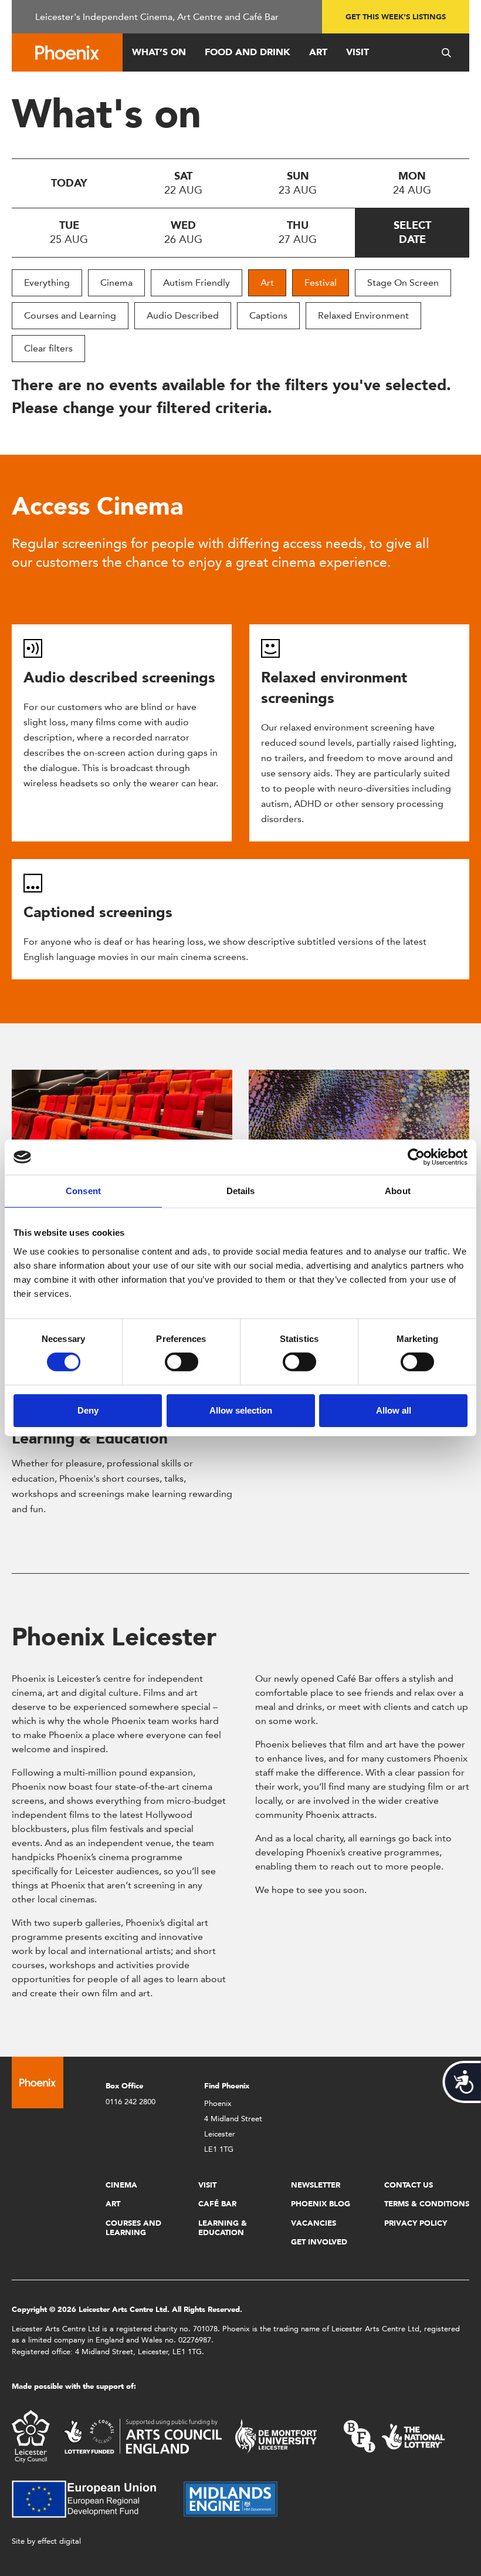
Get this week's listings (396, 17)
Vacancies (314, 2223)
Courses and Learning (70, 315)
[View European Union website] (91, 2498)
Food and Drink (248, 52)
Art (318, 52)
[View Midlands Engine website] (231, 2498)
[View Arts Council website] (143, 2435)
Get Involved (319, 2242)
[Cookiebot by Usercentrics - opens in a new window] (416, 1157)
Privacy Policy (416, 2223)
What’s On (159, 52)
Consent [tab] (83, 1191)
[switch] (182, 1362)
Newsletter (316, 2185)
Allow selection (241, 1410)
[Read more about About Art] (359, 1125)
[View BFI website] (394, 2435)
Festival (321, 283)
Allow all (394, 1410)
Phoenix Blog (321, 2204)
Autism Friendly (197, 283)
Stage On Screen (403, 283)
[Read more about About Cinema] (122, 1125)
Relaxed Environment (363, 315)
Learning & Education (90, 1438)
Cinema (116, 283)
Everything (47, 283)
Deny (88, 1410)
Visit (358, 52)
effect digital (59, 2541)
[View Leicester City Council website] (31, 2435)
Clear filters (48, 348)
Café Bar (217, 2204)
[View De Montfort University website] (276, 2435)
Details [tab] (241, 1191)
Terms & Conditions (427, 2204)
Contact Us (409, 2185)
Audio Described (183, 315)
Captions (268, 315)
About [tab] (398, 1191)
